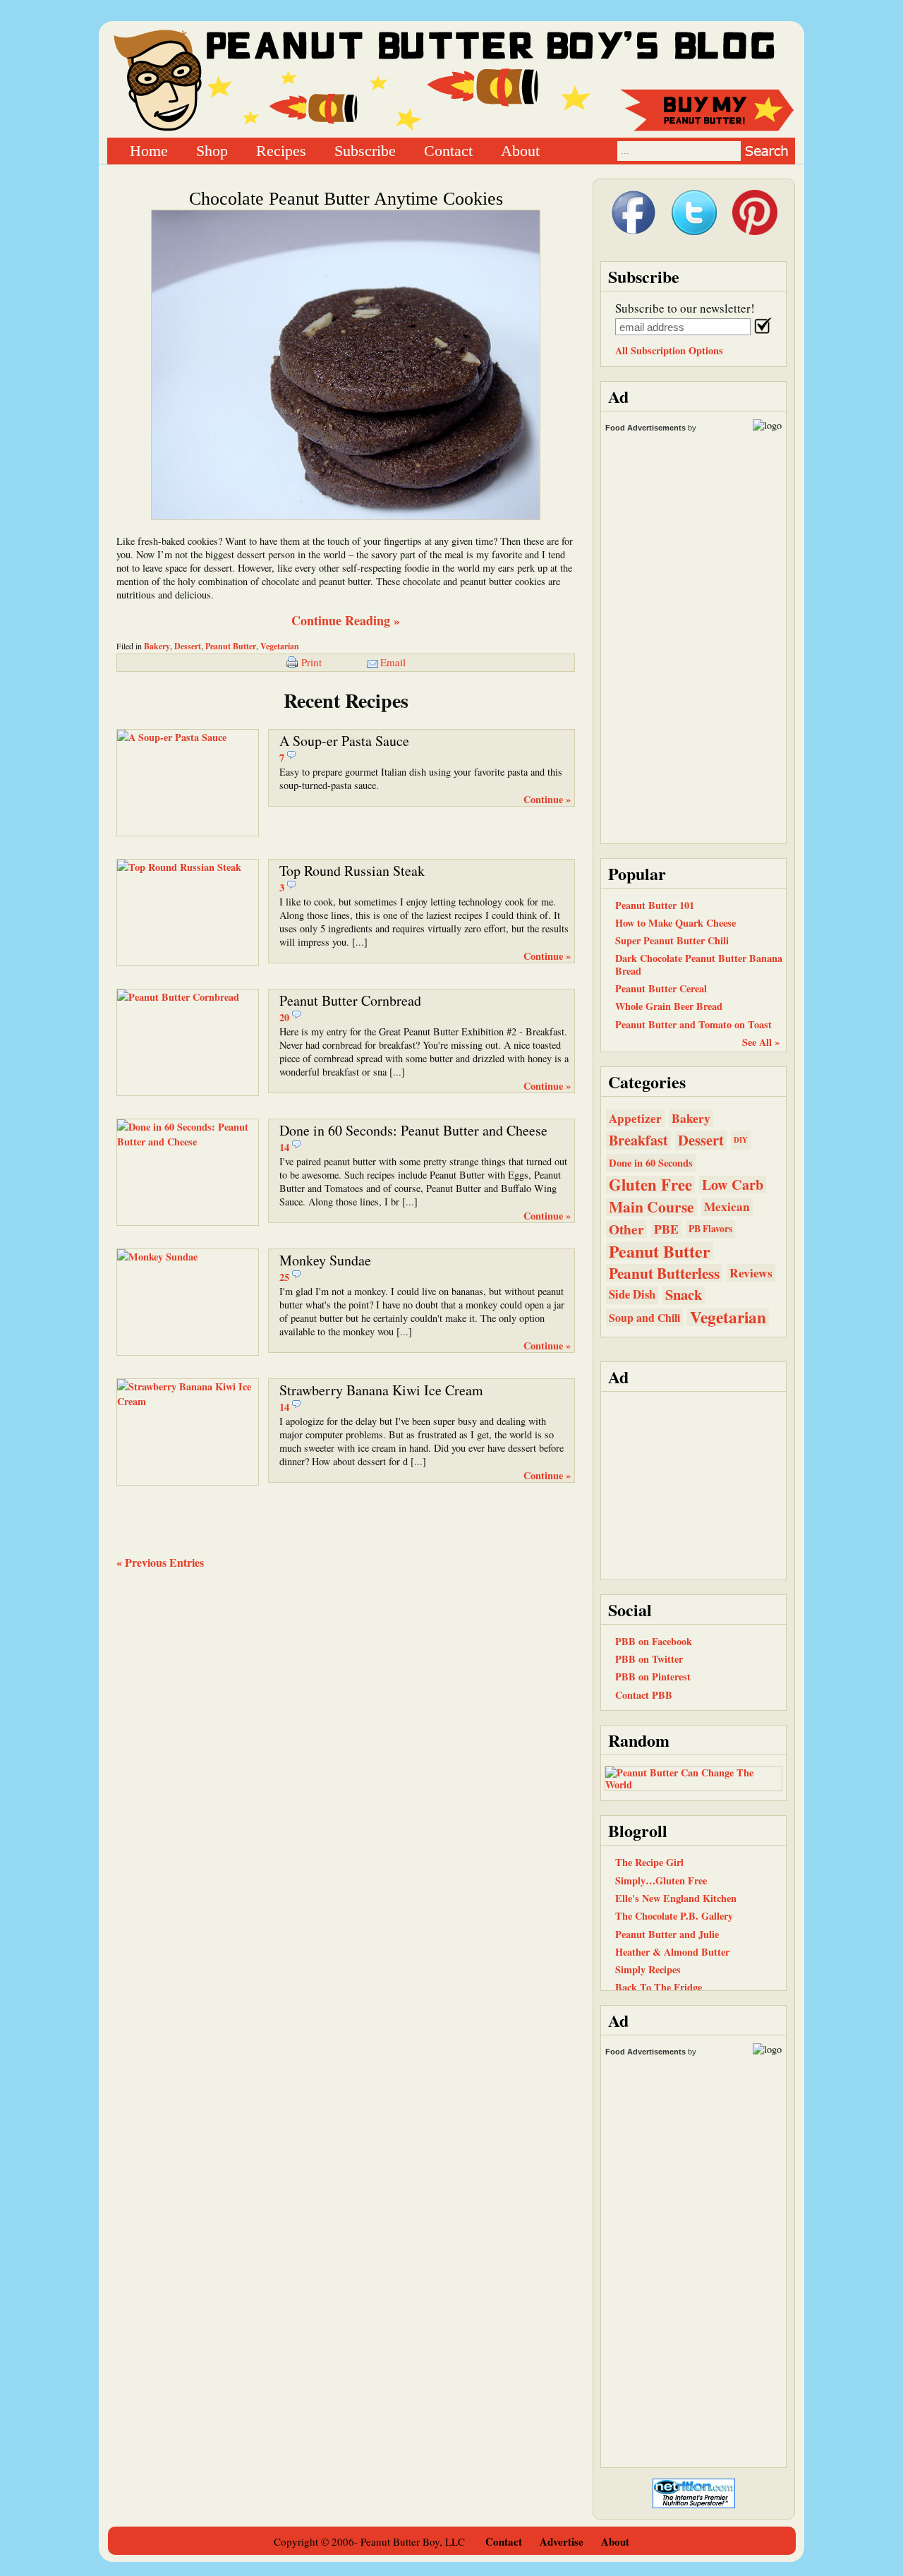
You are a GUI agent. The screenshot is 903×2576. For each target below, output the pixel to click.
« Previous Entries (160, 1562)
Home (149, 150)
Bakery (157, 646)
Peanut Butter (231, 646)
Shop (212, 150)
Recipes (281, 150)
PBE (666, 1229)
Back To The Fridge (659, 1987)
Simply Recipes (648, 1969)
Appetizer (635, 1118)
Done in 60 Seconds (651, 1163)
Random (639, 1740)
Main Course (652, 1206)
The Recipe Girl (649, 1862)
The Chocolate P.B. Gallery (674, 1916)
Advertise (562, 2541)
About (520, 150)
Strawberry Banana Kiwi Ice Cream (381, 1390)
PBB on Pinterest (653, 1677)
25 (284, 1277)
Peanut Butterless (664, 1273)
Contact (448, 150)
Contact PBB (644, 1695)
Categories (647, 1082)
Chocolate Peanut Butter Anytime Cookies (346, 199)
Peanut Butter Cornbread (350, 1000)
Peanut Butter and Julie (667, 1934)
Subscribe (365, 150)
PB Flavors (710, 1229)
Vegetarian (280, 646)
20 (284, 1017)
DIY (741, 1140)
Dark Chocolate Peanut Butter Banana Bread (699, 964)
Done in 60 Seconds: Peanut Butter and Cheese (413, 1130)
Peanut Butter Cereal (661, 988)
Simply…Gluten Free (661, 1880)
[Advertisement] (693, 1484)
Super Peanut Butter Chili (672, 940)
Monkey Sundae (325, 1260)
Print (311, 662)
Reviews (751, 1273)
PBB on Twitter (649, 1659)
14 (284, 1147)
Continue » (547, 799)
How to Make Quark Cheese (675, 923)
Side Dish (632, 1294)
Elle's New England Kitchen (676, 1898)
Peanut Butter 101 (655, 905)
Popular (637, 873)
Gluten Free (650, 1185)
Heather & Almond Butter (672, 1952)
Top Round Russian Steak (352, 871)
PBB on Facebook (654, 1641)
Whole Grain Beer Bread (669, 1006)
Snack (684, 1295)
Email (393, 662)
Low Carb (733, 1185)
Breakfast (638, 1140)
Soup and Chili (644, 1317)
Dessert (188, 646)
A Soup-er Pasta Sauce (344, 741)
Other (626, 1229)
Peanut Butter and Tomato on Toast (693, 1024)
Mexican (727, 1206)
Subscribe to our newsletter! (685, 308)
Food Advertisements (646, 428)
